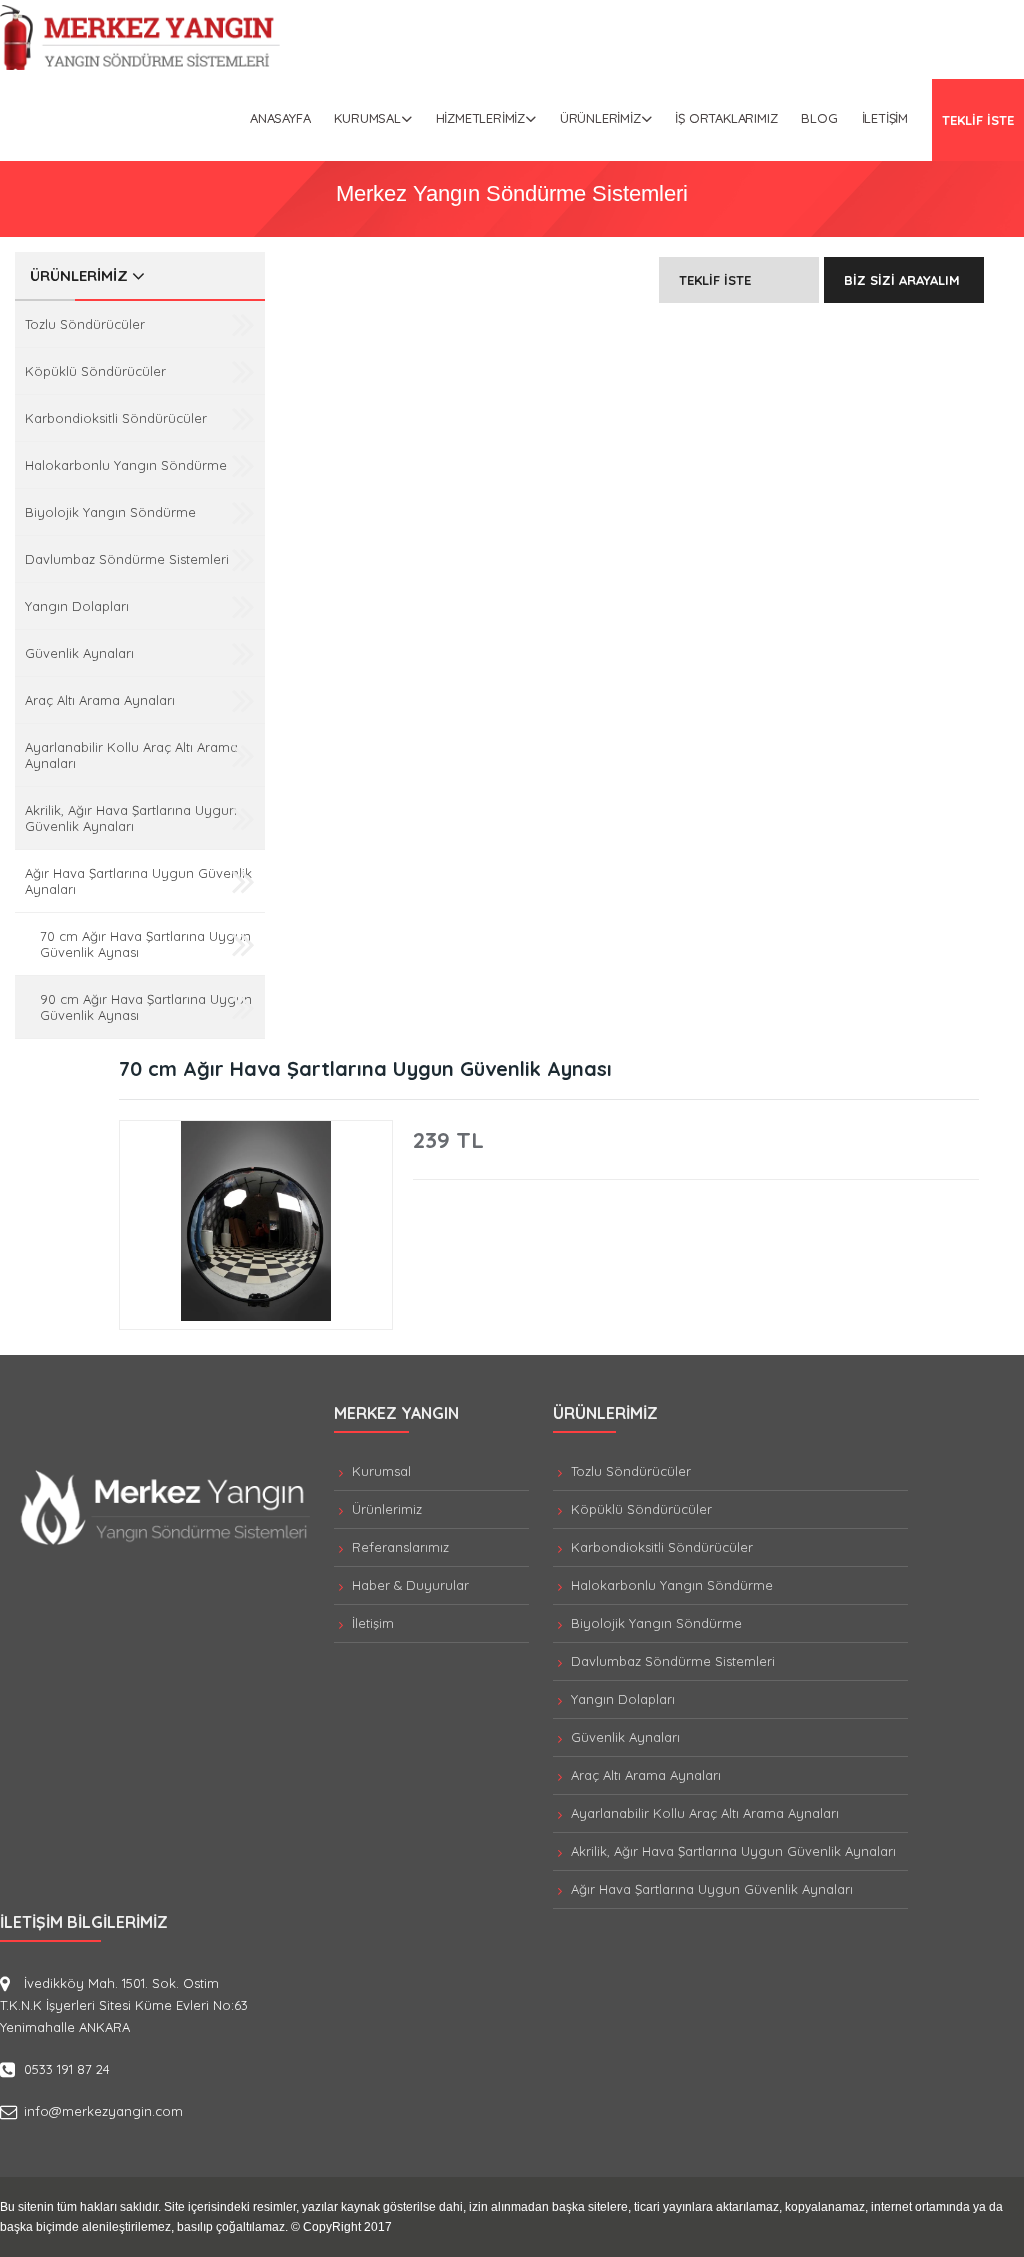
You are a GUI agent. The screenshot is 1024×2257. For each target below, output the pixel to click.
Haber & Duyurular (408, 1585)
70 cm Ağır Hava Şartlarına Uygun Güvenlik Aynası (145, 944)
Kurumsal (367, 118)
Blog (819, 118)
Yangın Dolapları (77, 606)
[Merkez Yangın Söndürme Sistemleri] (140, 64)
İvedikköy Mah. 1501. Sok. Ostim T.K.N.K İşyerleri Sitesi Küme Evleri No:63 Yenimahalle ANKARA (124, 2005)
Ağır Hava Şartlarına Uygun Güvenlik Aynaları (138, 881)
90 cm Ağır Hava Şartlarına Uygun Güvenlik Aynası (146, 1007)
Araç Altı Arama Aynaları (100, 700)
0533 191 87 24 (67, 2069)
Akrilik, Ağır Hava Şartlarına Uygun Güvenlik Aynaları (131, 818)
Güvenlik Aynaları (79, 653)
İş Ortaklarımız (726, 118)
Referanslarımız (398, 1547)
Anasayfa (280, 118)
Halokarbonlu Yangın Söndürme (126, 465)
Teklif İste (715, 280)
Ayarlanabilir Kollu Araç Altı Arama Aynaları (131, 755)
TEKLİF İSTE (978, 120)
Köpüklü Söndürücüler (95, 371)
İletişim (885, 118)
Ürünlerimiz (600, 118)
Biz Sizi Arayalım (902, 280)
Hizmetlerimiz (480, 118)
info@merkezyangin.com (103, 2111)
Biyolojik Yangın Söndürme (110, 512)
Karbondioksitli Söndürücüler (116, 418)
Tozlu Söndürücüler (85, 324)
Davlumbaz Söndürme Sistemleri (127, 559)
